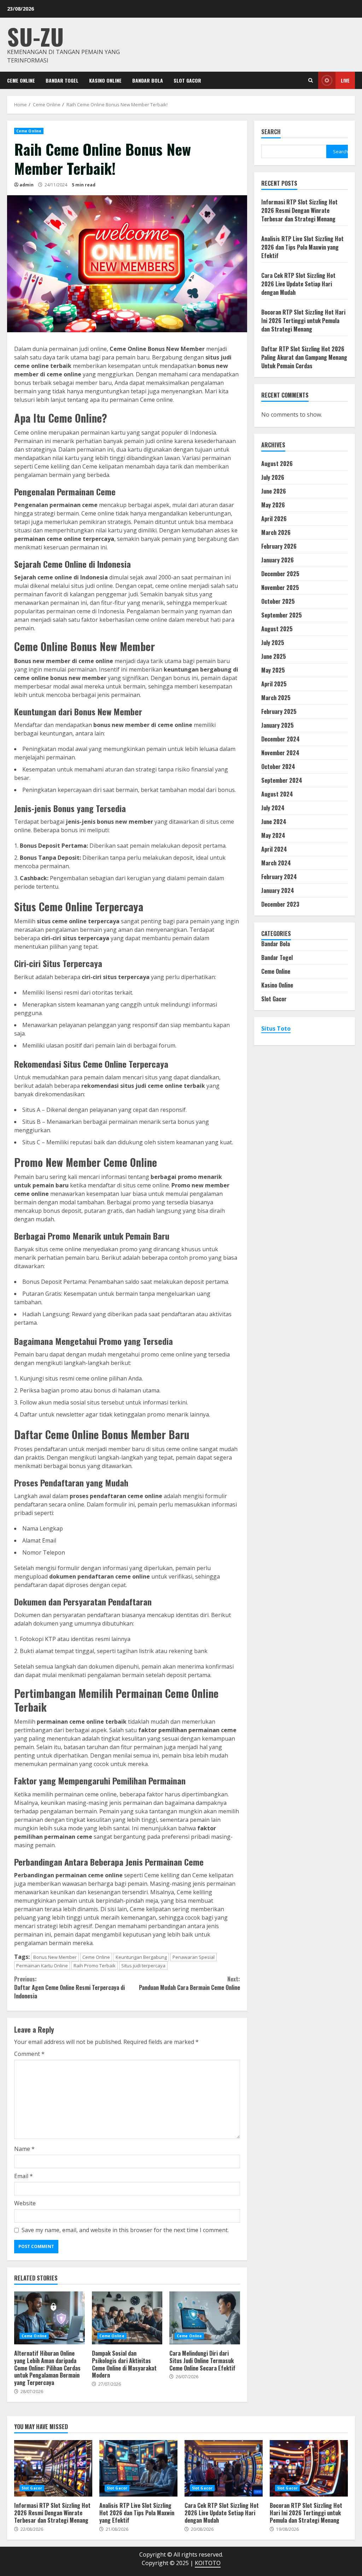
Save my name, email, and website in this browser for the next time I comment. (125, 2230)
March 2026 (276, 532)
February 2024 (279, 877)
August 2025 (277, 629)
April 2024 (274, 849)
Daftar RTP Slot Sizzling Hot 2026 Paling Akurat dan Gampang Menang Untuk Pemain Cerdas (304, 357)
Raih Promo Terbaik (95, 1966)
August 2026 (277, 464)
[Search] (311, 80)
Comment (29, 2054)
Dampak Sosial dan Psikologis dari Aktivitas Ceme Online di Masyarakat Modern (127, 2318)
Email (24, 2176)
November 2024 (280, 753)
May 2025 (273, 670)
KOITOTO (208, 2563)
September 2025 (282, 615)
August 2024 (277, 794)
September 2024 (282, 780)
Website (25, 2203)
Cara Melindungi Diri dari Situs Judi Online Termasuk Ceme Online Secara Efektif (205, 2318)
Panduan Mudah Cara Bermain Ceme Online (189, 1983)
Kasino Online (105, 80)
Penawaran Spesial (194, 1957)
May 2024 (273, 835)
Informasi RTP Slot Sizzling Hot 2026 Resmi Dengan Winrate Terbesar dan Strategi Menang (299, 210)
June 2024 (274, 822)
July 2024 (273, 808)
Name (24, 2149)
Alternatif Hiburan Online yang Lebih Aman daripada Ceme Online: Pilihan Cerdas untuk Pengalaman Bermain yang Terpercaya (49, 2318)
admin (27, 185)
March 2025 (276, 698)
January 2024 (278, 890)
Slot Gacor (187, 80)
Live (345, 80)
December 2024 (281, 739)
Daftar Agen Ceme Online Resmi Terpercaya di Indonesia (69, 1987)
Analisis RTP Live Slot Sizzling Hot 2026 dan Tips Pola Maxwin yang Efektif (302, 247)
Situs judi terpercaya (143, 1966)
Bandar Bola (148, 80)
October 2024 (278, 767)
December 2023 (280, 904)
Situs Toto (276, 1028)
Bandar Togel (62, 80)
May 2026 (273, 505)
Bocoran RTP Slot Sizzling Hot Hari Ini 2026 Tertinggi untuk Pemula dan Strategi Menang (303, 321)
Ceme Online (21, 80)
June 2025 (274, 656)
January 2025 (278, 725)
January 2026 (278, 560)
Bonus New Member (55, 1957)
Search (271, 132)
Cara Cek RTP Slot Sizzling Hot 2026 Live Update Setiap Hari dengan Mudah (298, 284)
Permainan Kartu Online (42, 1966)
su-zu (36, 36)
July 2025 (273, 643)
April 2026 (274, 519)
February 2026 (279, 546)
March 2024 (276, 863)
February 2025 (279, 711)
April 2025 (274, 684)
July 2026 (273, 477)
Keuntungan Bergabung (141, 1957)
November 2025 (280, 588)
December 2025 (280, 574)
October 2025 (278, 601)
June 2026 (274, 491)
